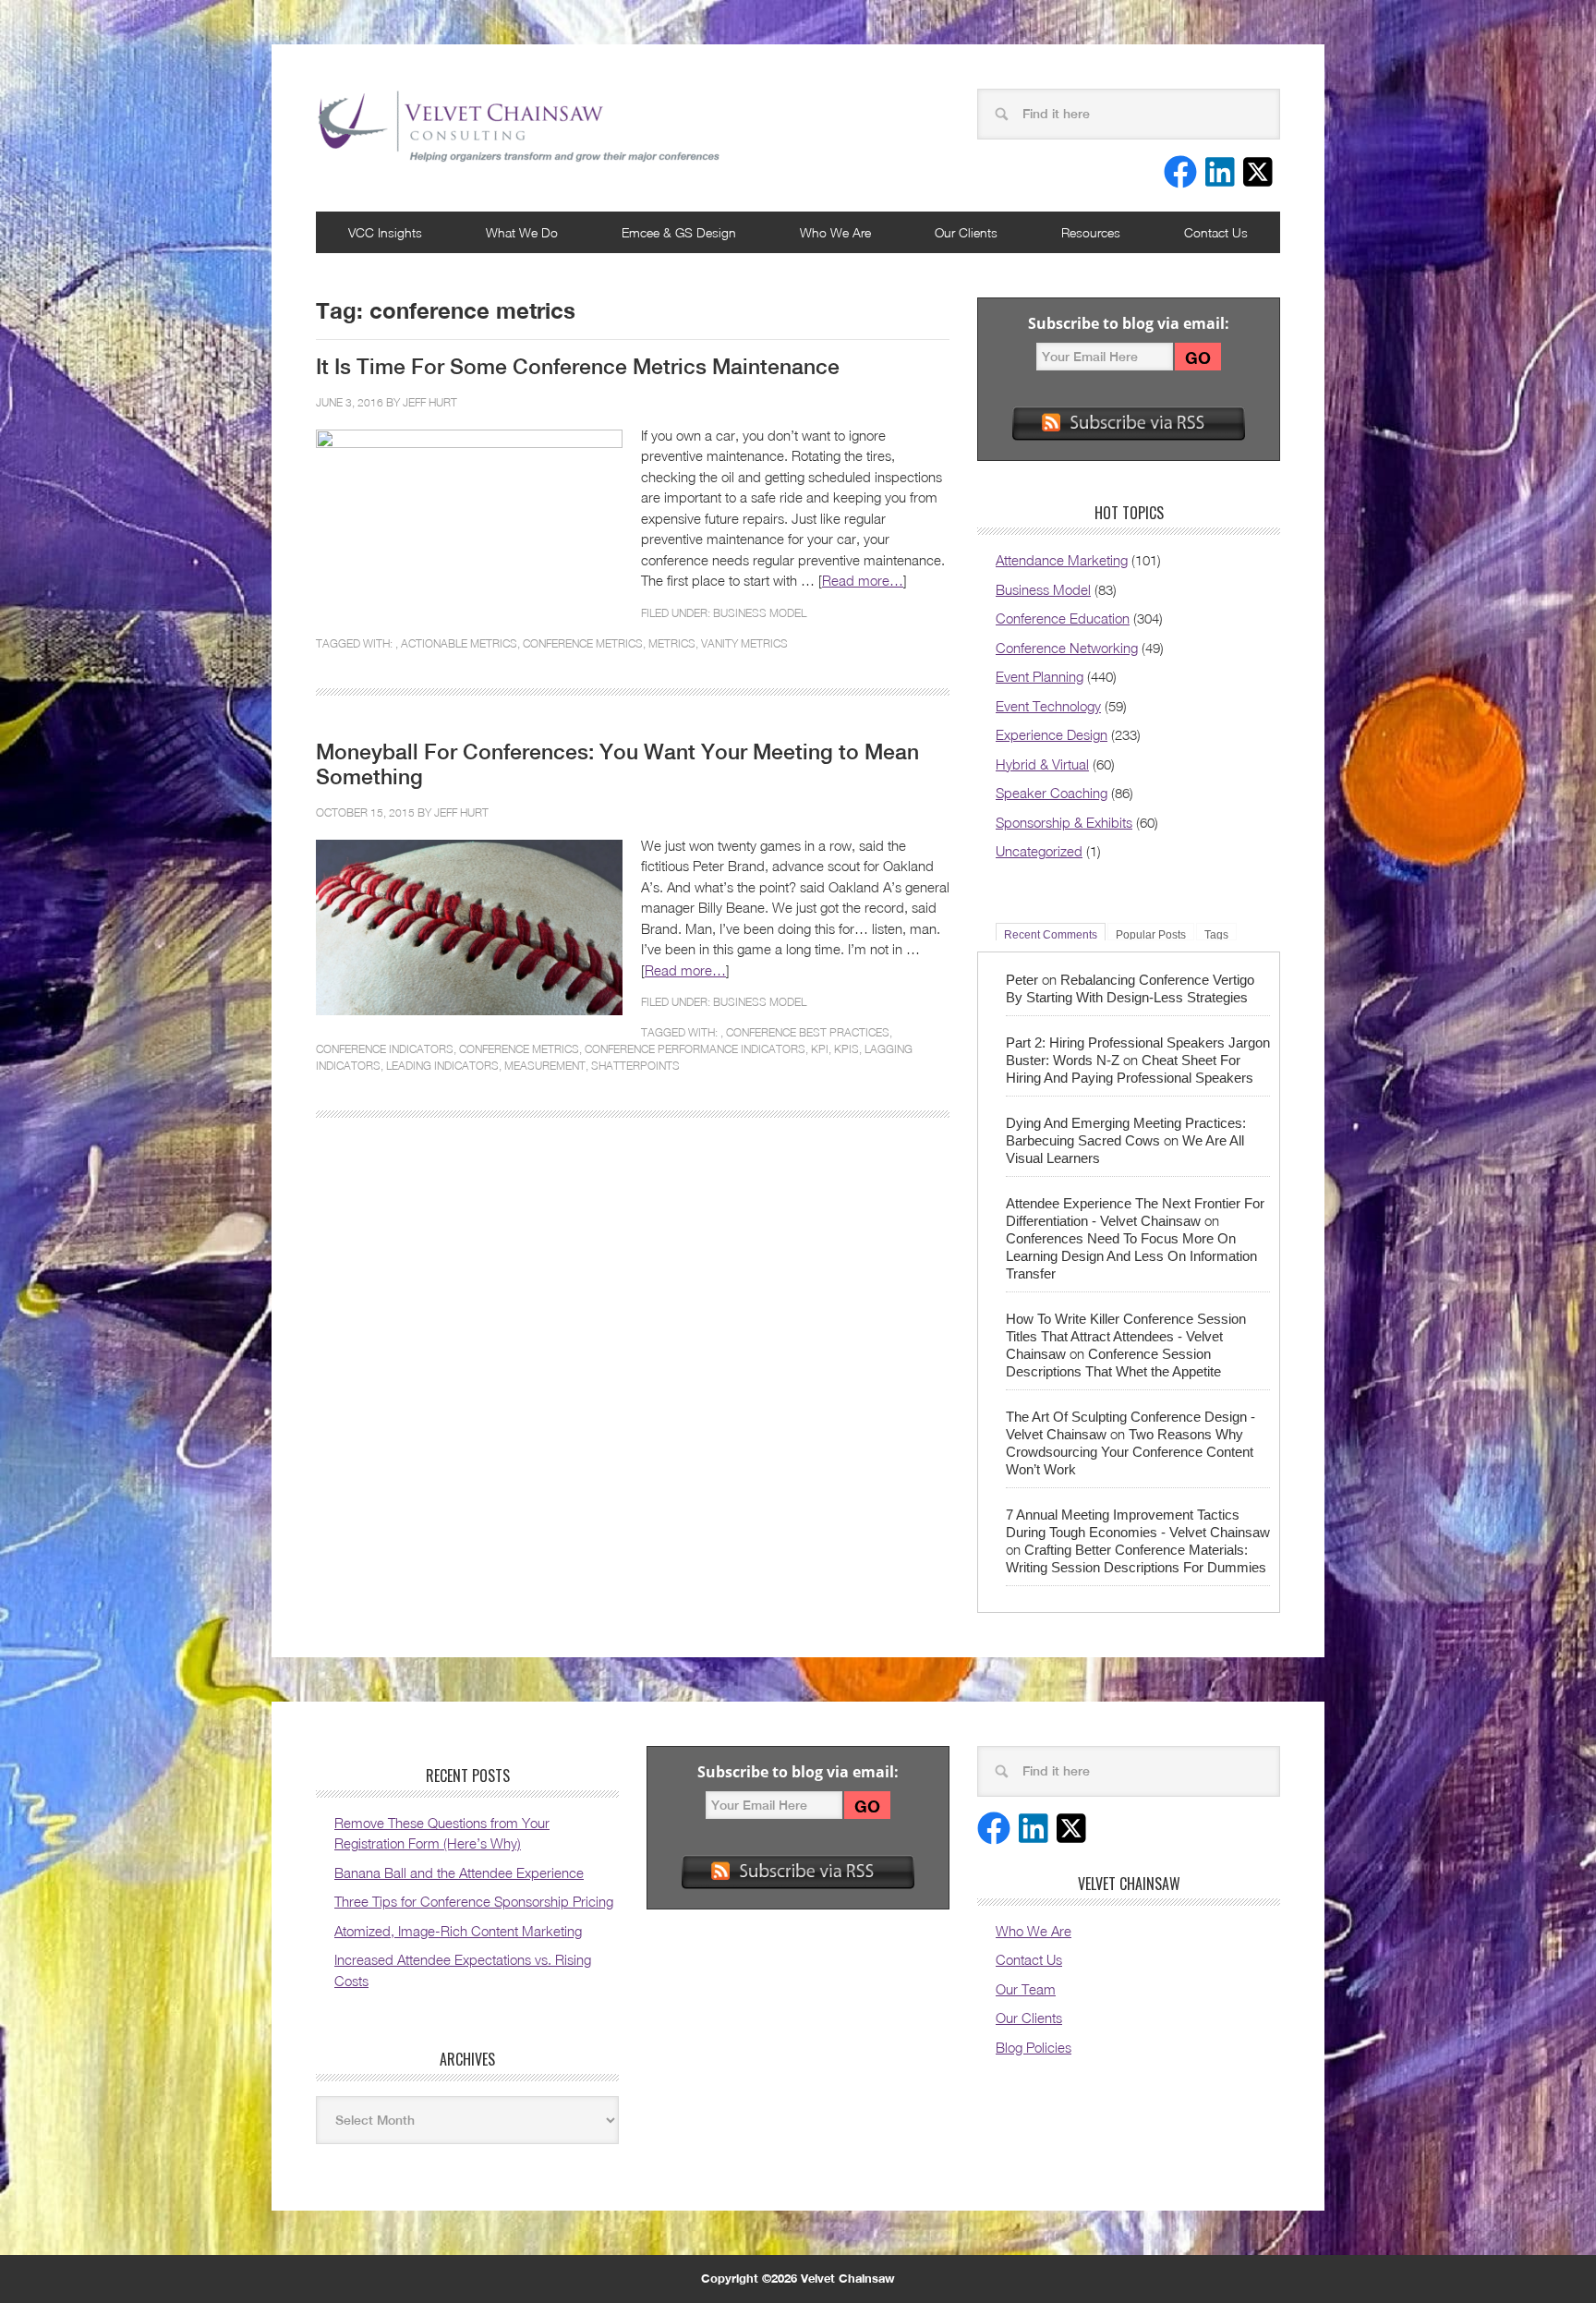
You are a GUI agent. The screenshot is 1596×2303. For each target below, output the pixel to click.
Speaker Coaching (1052, 793)
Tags (1216, 934)
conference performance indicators (695, 1049)
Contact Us (1216, 232)
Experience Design (1052, 734)
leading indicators (442, 1066)
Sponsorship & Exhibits (1064, 822)
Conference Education (1063, 618)
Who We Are (835, 232)
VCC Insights (385, 232)
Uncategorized (1039, 851)
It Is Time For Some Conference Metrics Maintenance (578, 367)
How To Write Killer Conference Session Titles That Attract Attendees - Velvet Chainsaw (1126, 1336)
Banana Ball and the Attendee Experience (459, 1873)
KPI (820, 1049)
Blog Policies (1034, 2047)
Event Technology (1048, 706)
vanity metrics (744, 643)
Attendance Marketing (1062, 560)
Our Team (1026, 1989)
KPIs (846, 1049)
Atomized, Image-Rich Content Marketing (458, 1931)
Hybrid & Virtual (1042, 764)
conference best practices (808, 1032)
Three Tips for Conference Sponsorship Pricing (474, 1901)
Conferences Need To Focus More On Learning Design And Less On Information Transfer (1131, 1256)
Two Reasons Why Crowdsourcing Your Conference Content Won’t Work (1130, 1452)
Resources (1091, 232)
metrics (672, 643)
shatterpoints (635, 1066)
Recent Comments (1051, 934)
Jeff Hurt (430, 402)
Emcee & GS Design (679, 232)
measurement (545, 1066)
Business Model (760, 613)
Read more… (863, 580)
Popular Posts (1151, 934)
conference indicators (385, 1049)
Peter (1022, 980)
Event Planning (1040, 676)
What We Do (522, 232)
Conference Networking (1067, 648)
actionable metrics (459, 643)
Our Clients (966, 232)
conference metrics (583, 643)
